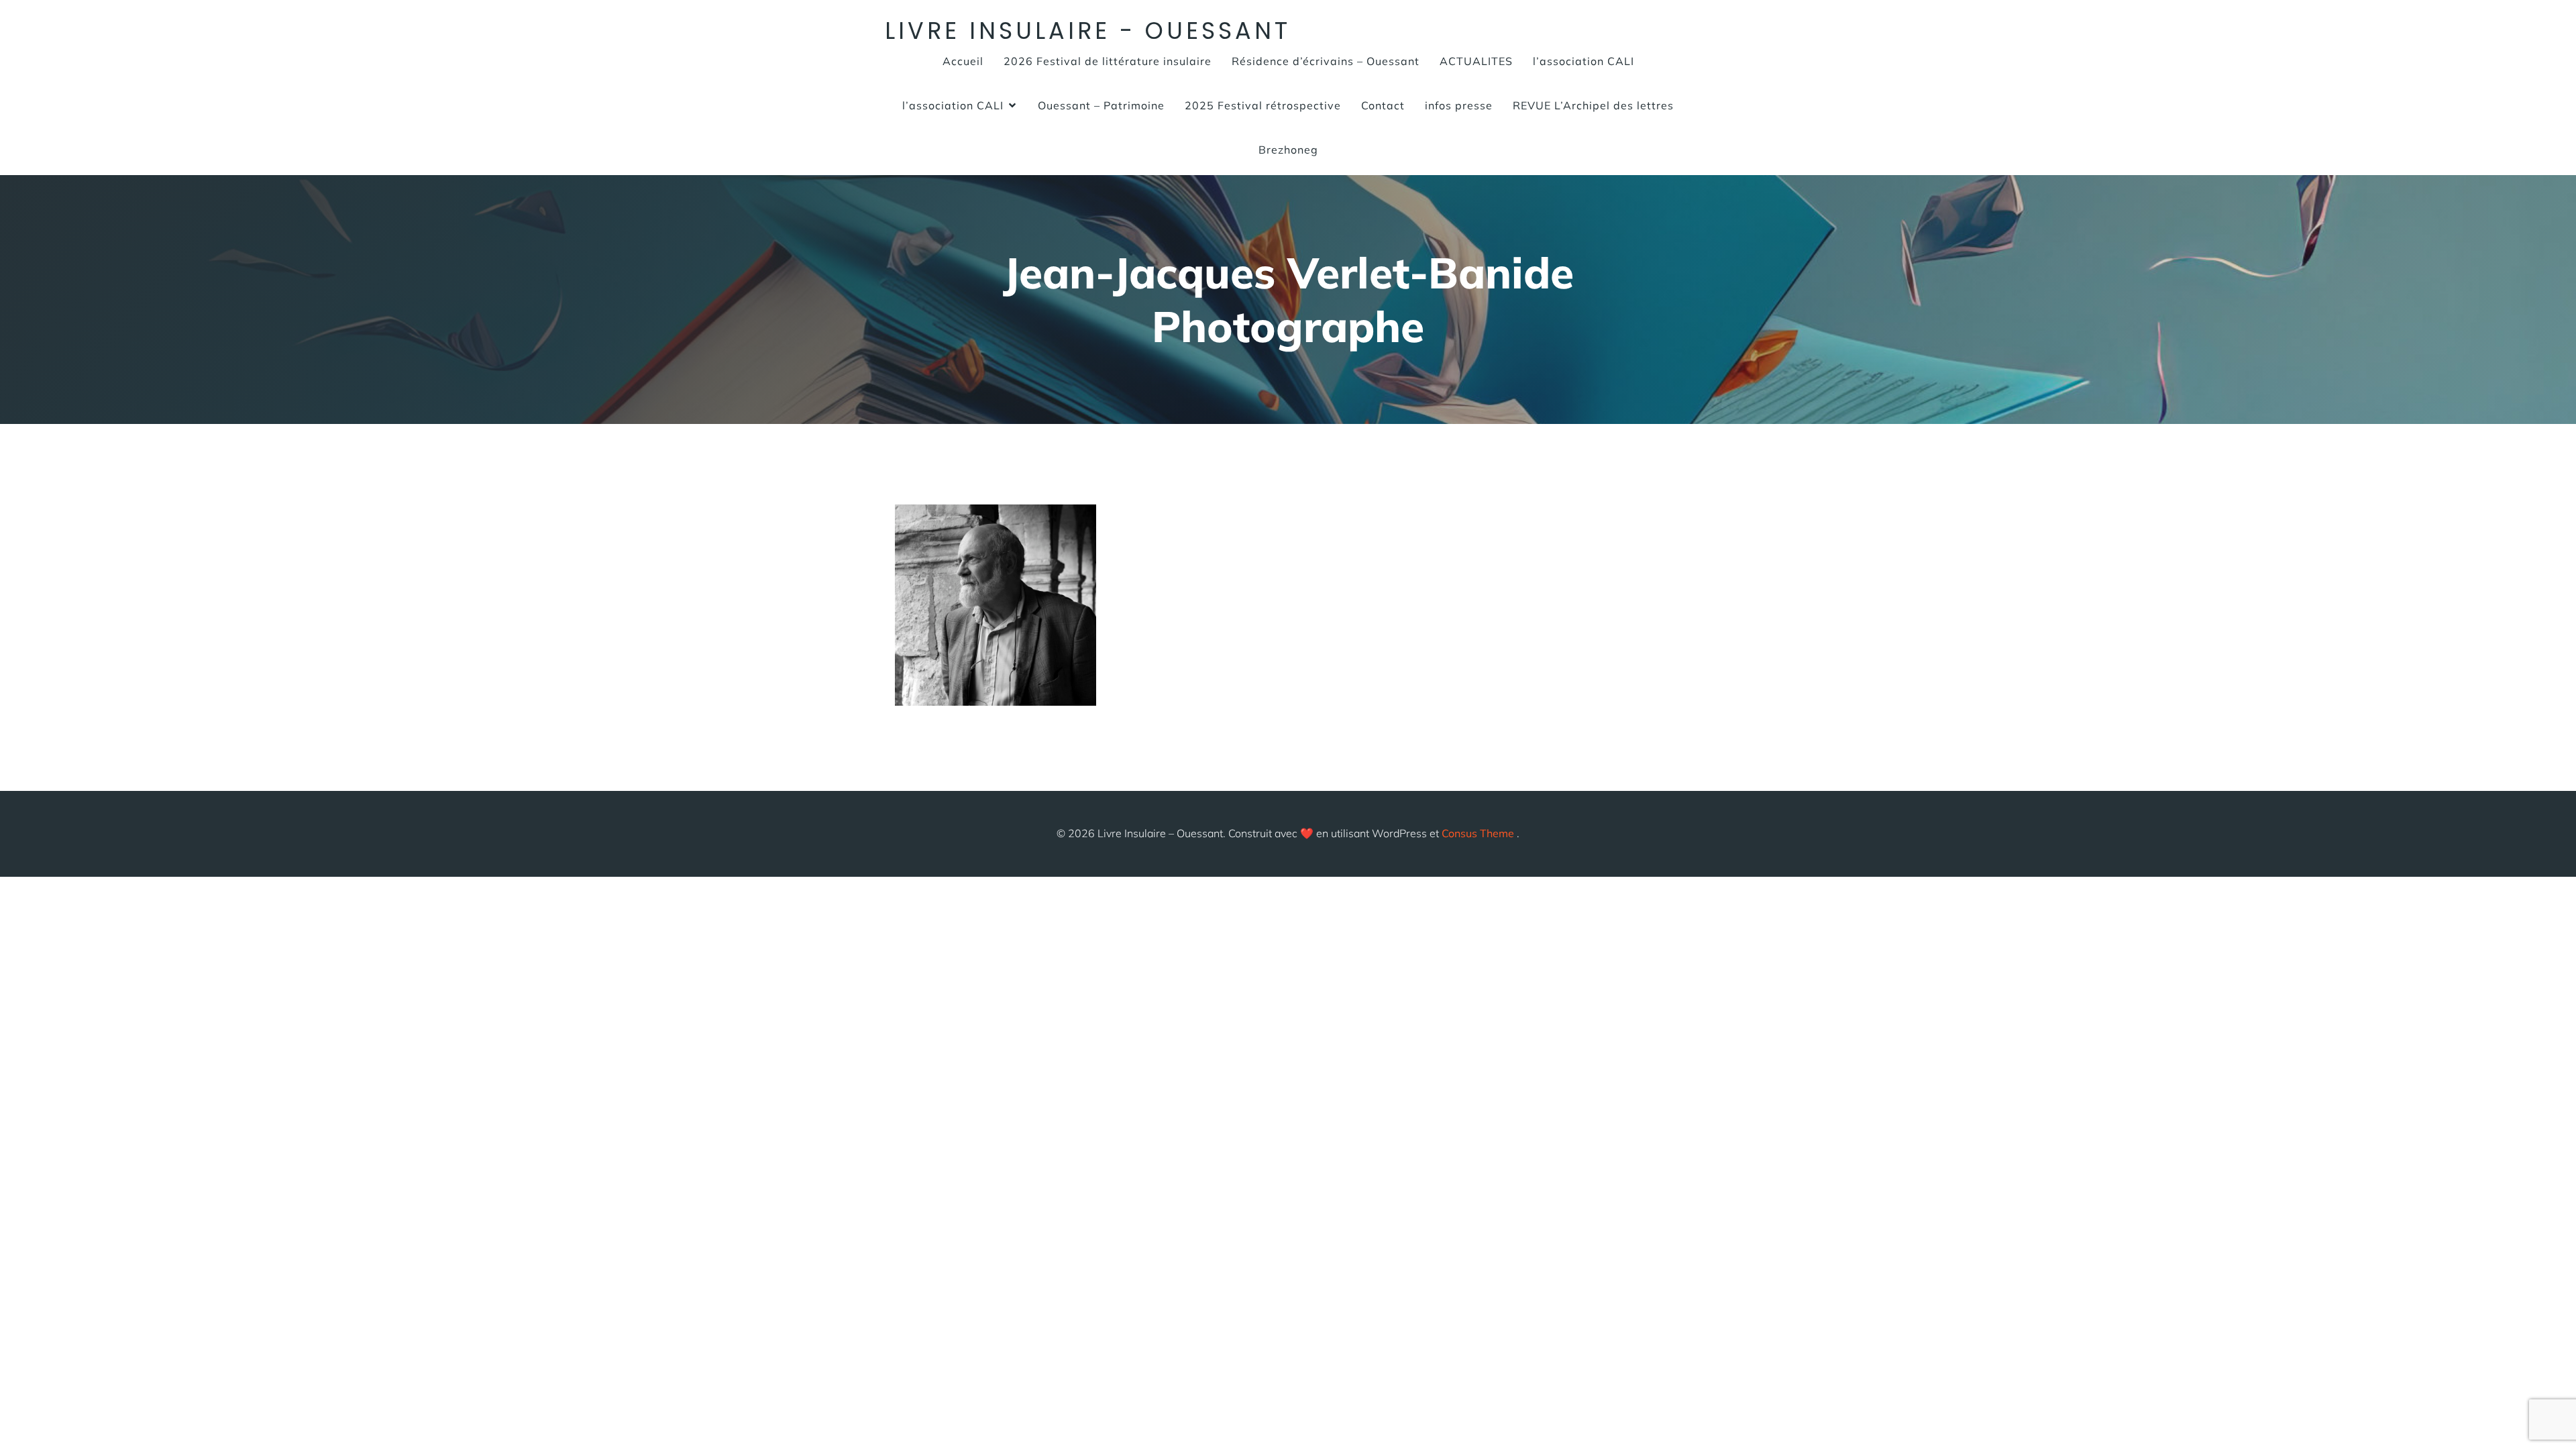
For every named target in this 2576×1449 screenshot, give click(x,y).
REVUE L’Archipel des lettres (1593, 105)
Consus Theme (1478, 833)
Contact (1383, 105)
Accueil (963, 61)
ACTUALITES (1476, 61)
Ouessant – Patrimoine (1101, 105)
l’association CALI (1584, 61)
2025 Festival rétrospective (1263, 105)
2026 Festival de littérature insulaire (1108, 61)
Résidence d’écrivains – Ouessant (1326, 61)
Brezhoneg (1288, 150)
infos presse (1459, 105)
